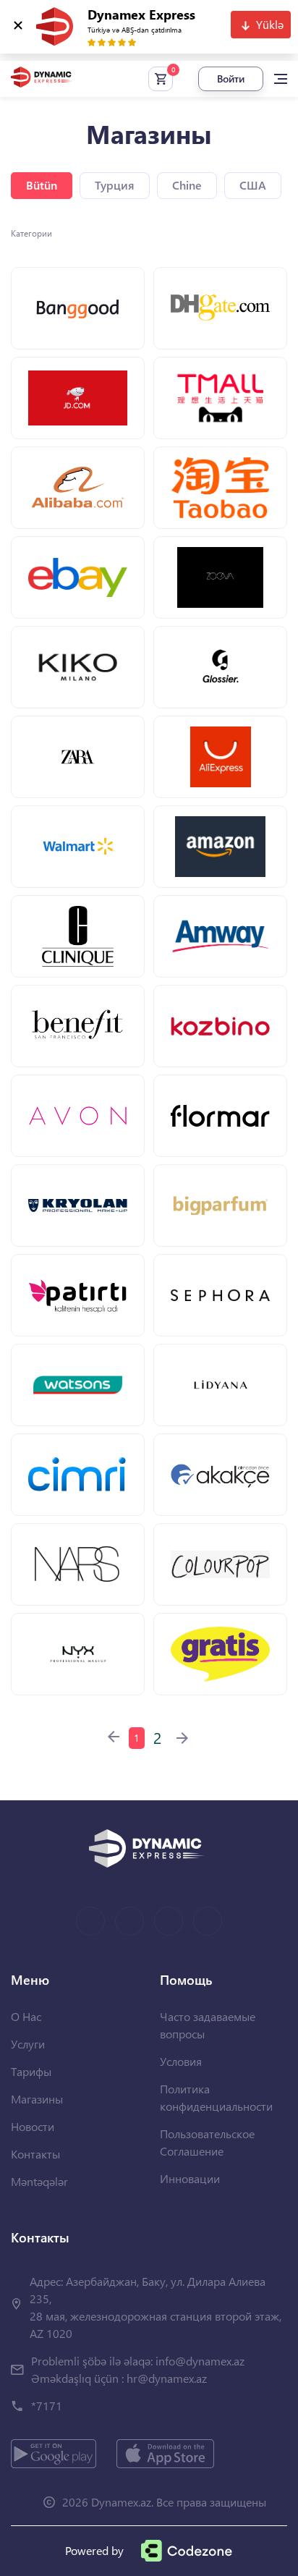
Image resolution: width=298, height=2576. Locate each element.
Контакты (35, 2154)
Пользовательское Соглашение (207, 2142)
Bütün (42, 185)
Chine (187, 185)
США (253, 185)
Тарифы (31, 2071)
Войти (231, 79)
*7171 (47, 2406)
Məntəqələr (39, 2181)
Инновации (190, 2178)
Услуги (28, 2044)
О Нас (26, 2016)
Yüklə (270, 24)
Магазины (37, 2099)
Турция (115, 185)
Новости (33, 2126)
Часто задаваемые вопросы (208, 2025)
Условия (181, 2061)
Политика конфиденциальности (216, 2097)
